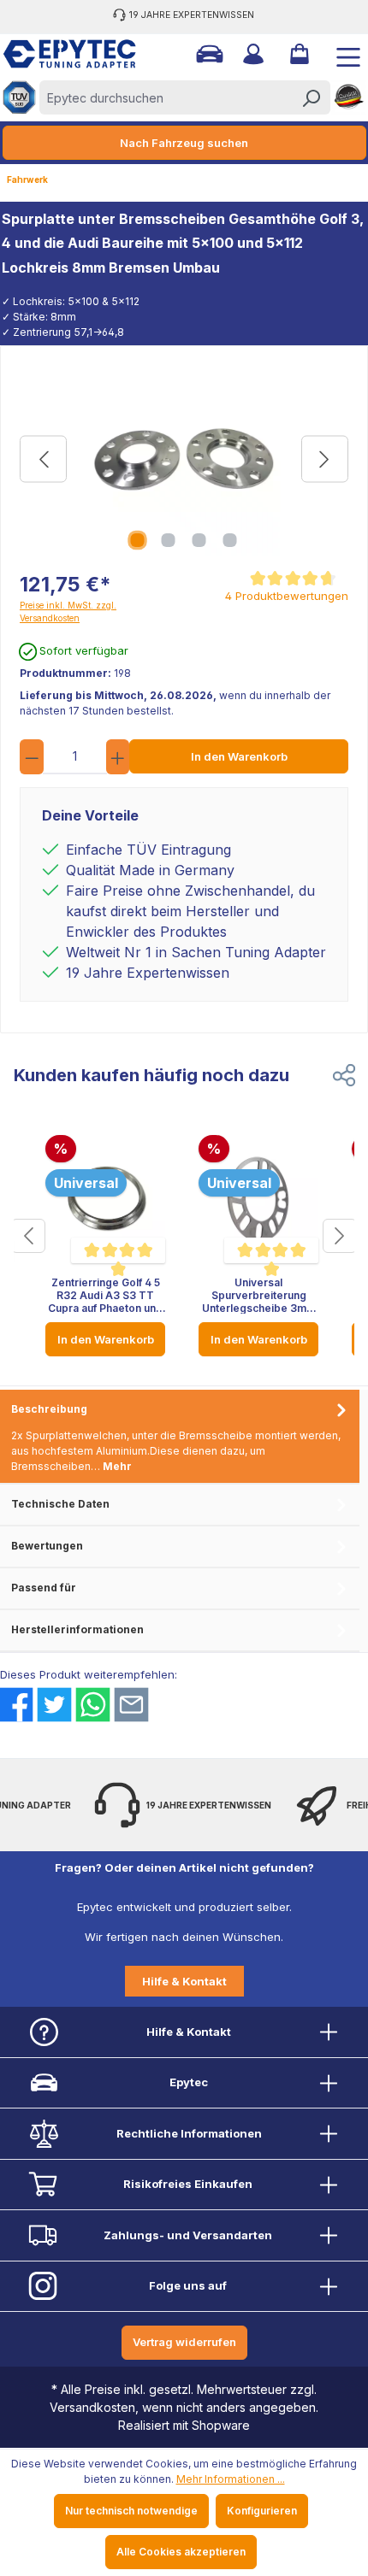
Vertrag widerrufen (184, 2342)
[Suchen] (311, 97)
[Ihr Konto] (252, 54)
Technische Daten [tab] (60, 1504)
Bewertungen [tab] (47, 1546)
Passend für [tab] (44, 1588)
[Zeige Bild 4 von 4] (230, 540)
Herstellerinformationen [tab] (77, 1629)
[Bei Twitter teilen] (54, 1705)
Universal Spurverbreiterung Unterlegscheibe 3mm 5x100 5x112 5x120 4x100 (259, 1295)
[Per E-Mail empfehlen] (131, 1705)
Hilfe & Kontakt (184, 1981)
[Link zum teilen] (344, 1075)
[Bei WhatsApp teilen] (93, 1705)
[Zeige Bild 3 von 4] (199, 540)
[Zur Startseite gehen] (63, 54)
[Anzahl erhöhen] (118, 757)
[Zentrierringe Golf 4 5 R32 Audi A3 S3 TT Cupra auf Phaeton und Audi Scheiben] (105, 1199)
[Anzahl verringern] (32, 757)
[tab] (180, 1437)
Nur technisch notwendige (131, 2511)
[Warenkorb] (298, 54)
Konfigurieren (262, 2511)
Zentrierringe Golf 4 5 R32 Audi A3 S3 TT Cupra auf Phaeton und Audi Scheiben (105, 1295)
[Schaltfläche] (28, 1236)
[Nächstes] (325, 459)
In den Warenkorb (239, 756)
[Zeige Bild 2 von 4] (169, 540)
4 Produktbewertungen (287, 596)
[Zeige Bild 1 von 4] (138, 540)
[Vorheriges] (43, 459)
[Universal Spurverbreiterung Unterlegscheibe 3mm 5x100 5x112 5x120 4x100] (258, 1199)
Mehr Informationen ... (231, 2479)
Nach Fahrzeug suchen (184, 143)
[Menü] (341, 54)
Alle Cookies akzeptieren (181, 2552)
